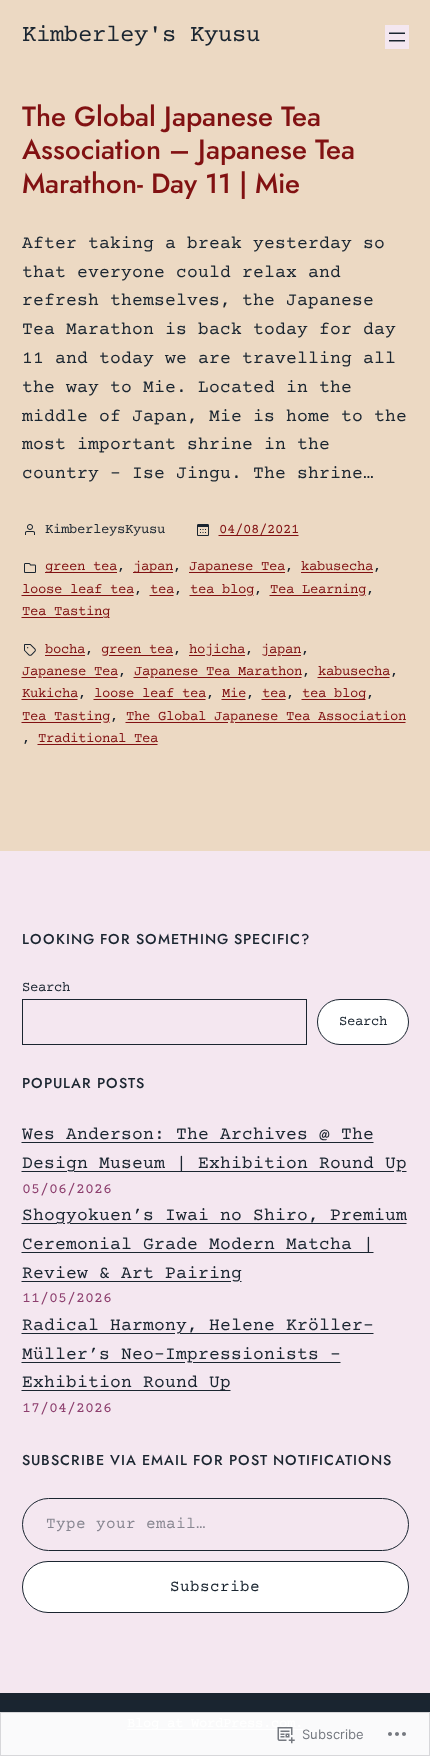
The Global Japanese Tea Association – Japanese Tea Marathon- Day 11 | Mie (188, 150)
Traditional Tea (98, 739)
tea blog (222, 590)
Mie (234, 694)
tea (162, 590)
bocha (65, 650)
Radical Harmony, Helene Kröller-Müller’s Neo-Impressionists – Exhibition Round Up (198, 1355)
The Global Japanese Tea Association (266, 717)
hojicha (217, 650)
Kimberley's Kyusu (141, 35)
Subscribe (215, 1587)
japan (153, 567)
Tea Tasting (66, 612)
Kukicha (50, 694)
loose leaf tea (78, 590)
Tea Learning (318, 590)
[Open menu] (397, 37)
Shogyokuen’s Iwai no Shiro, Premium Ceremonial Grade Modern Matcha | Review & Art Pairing (214, 1245)
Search (46, 988)
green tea (81, 567)
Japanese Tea (237, 567)
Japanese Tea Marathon (218, 672)
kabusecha (337, 567)
